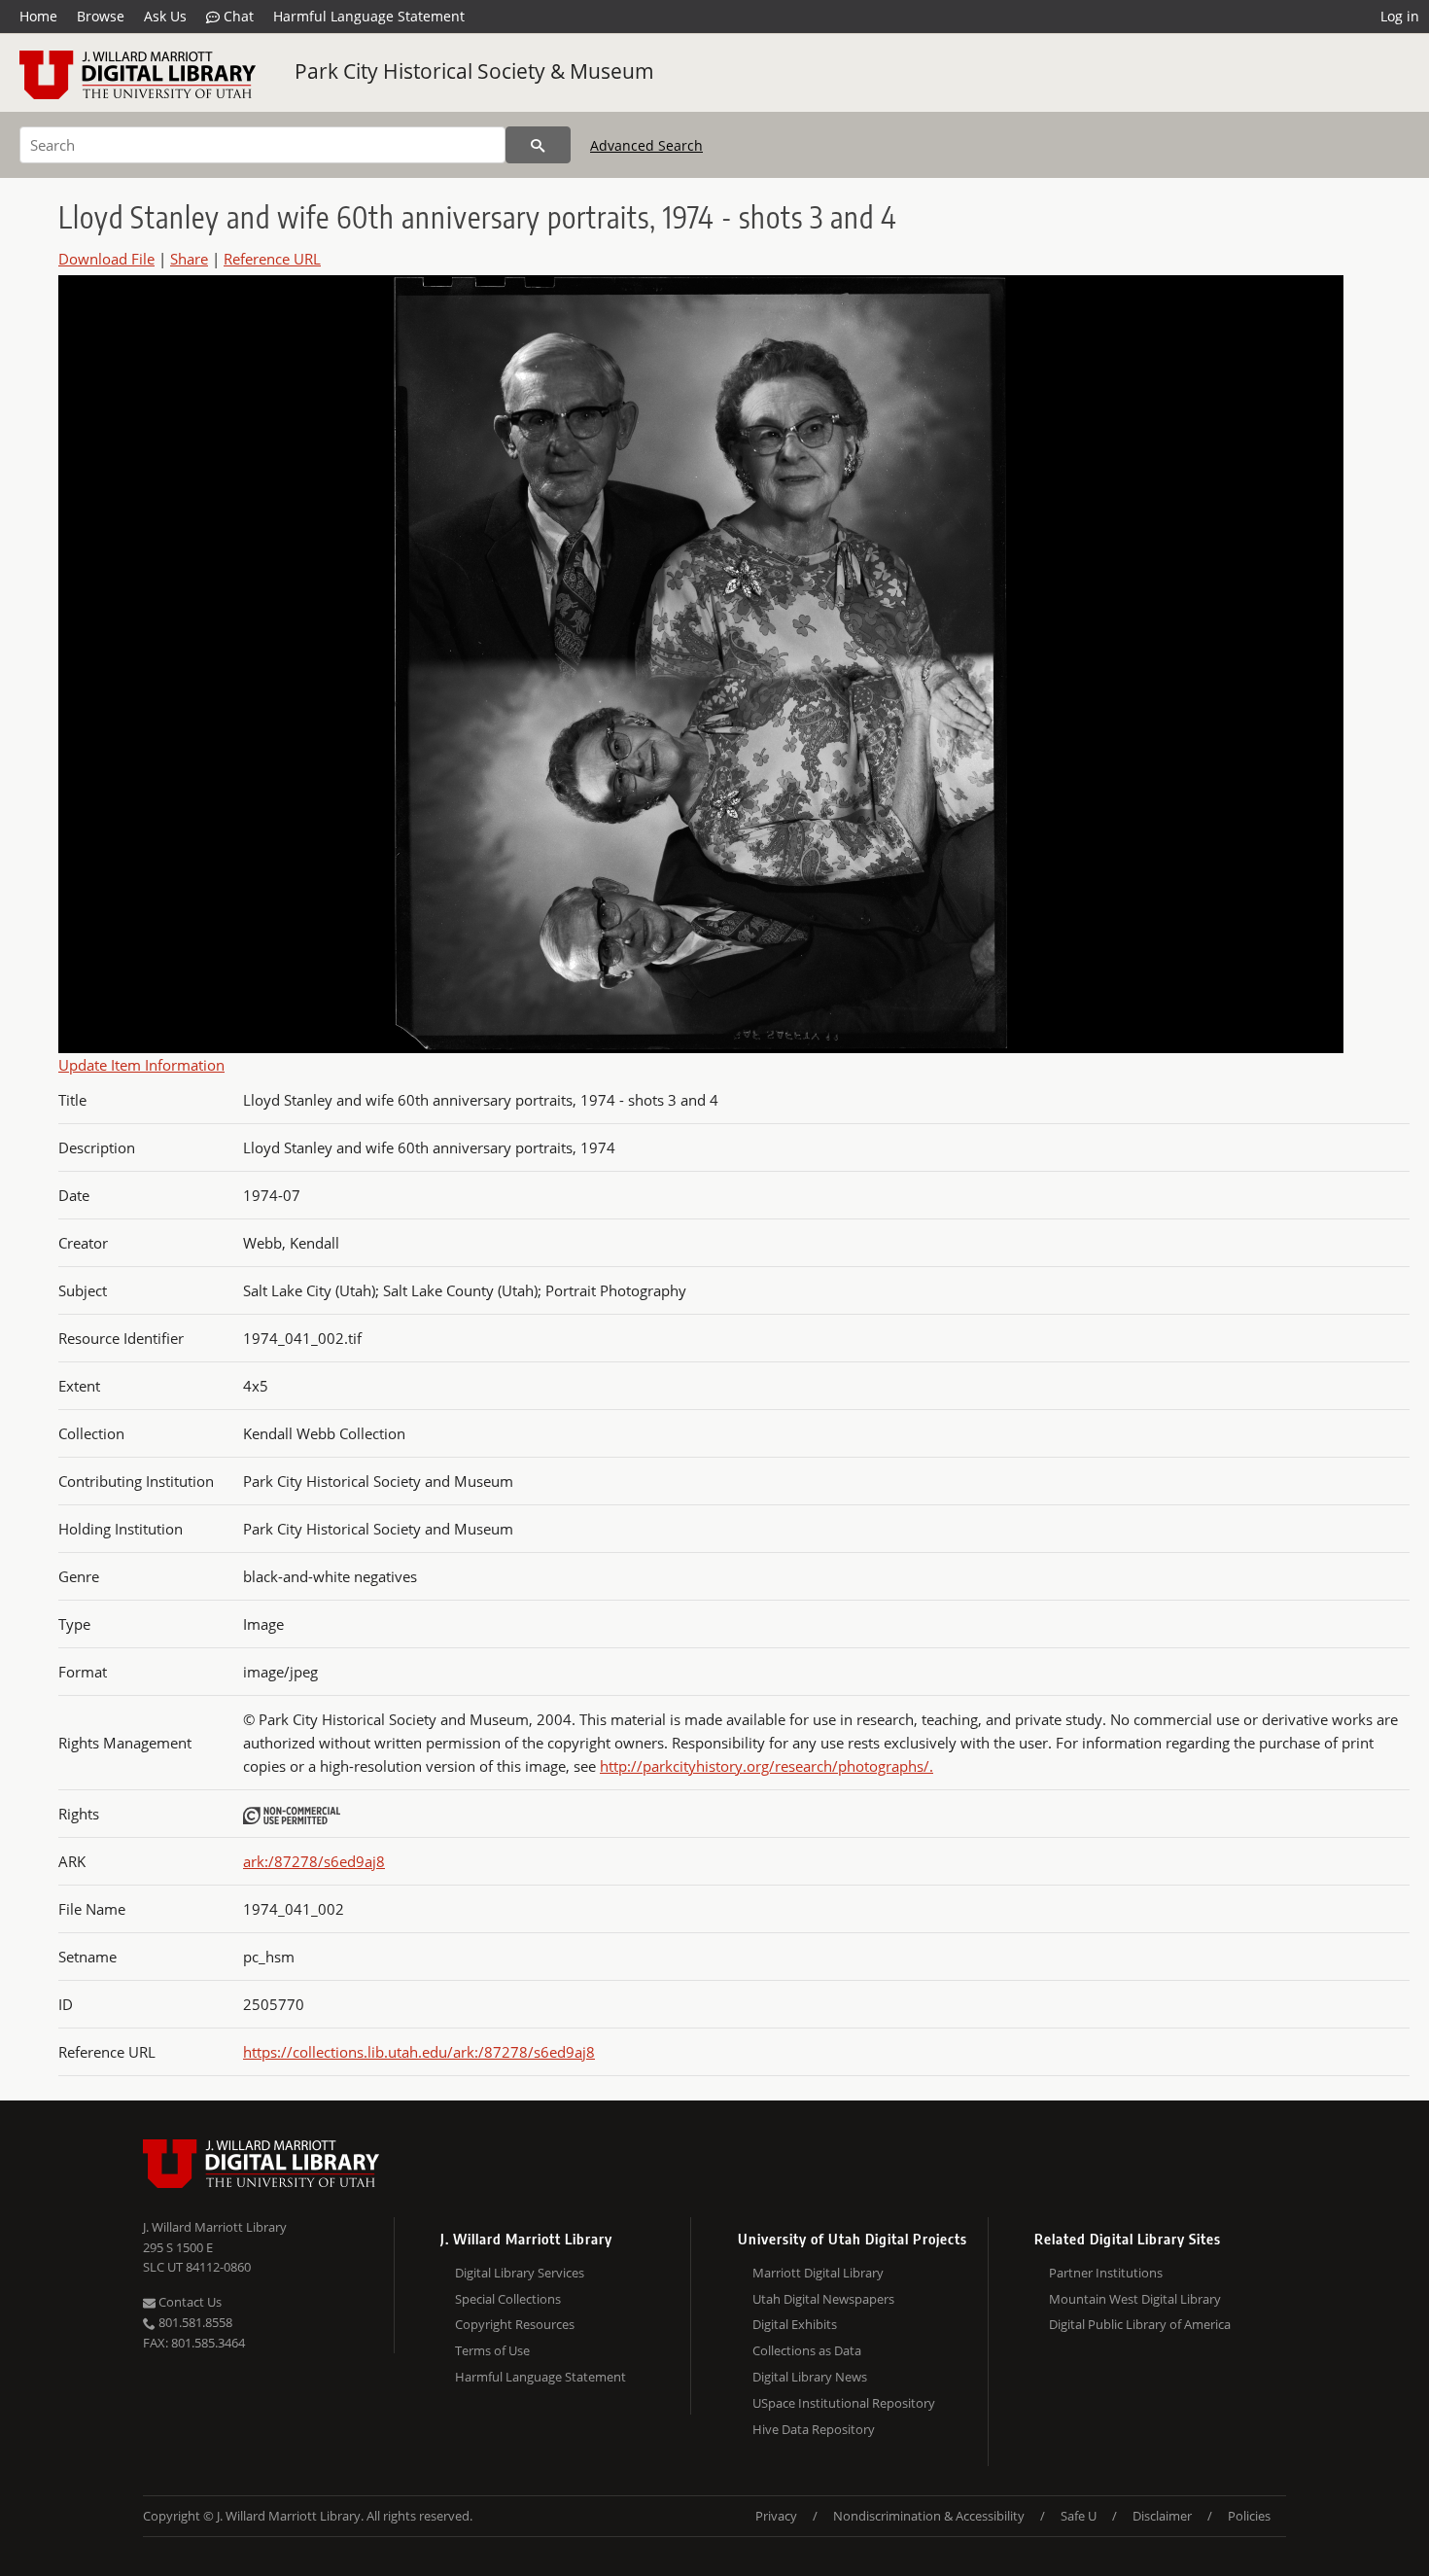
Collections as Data (807, 2350)
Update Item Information (141, 1065)
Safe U (1079, 2516)
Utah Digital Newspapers (823, 2299)
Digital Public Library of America (1140, 2324)
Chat (237, 16)
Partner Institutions (1106, 2273)
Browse (101, 16)
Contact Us (189, 2302)
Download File (106, 259)
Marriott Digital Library (818, 2273)
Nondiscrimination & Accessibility (929, 2516)
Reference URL (272, 259)
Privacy (776, 2516)
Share (189, 259)
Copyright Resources (515, 2324)
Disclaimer (1162, 2516)
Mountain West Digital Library (1135, 2299)
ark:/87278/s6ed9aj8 (314, 1861)
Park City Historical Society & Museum (474, 71)
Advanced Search (646, 145)
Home (38, 16)
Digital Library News (810, 2377)
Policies (1249, 2516)
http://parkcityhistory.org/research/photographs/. (767, 1766)
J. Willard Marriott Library (215, 2227)
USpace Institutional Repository (844, 2403)
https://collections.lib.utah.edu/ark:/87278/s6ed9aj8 (419, 2052)
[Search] (538, 145)
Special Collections (508, 2299)
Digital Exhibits (795, 2324)
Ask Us (165, 16)
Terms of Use (492, 2350)
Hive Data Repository (814, 2429)
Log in (1400, 16)
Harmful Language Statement (369, 16)
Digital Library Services (520, 2273)
